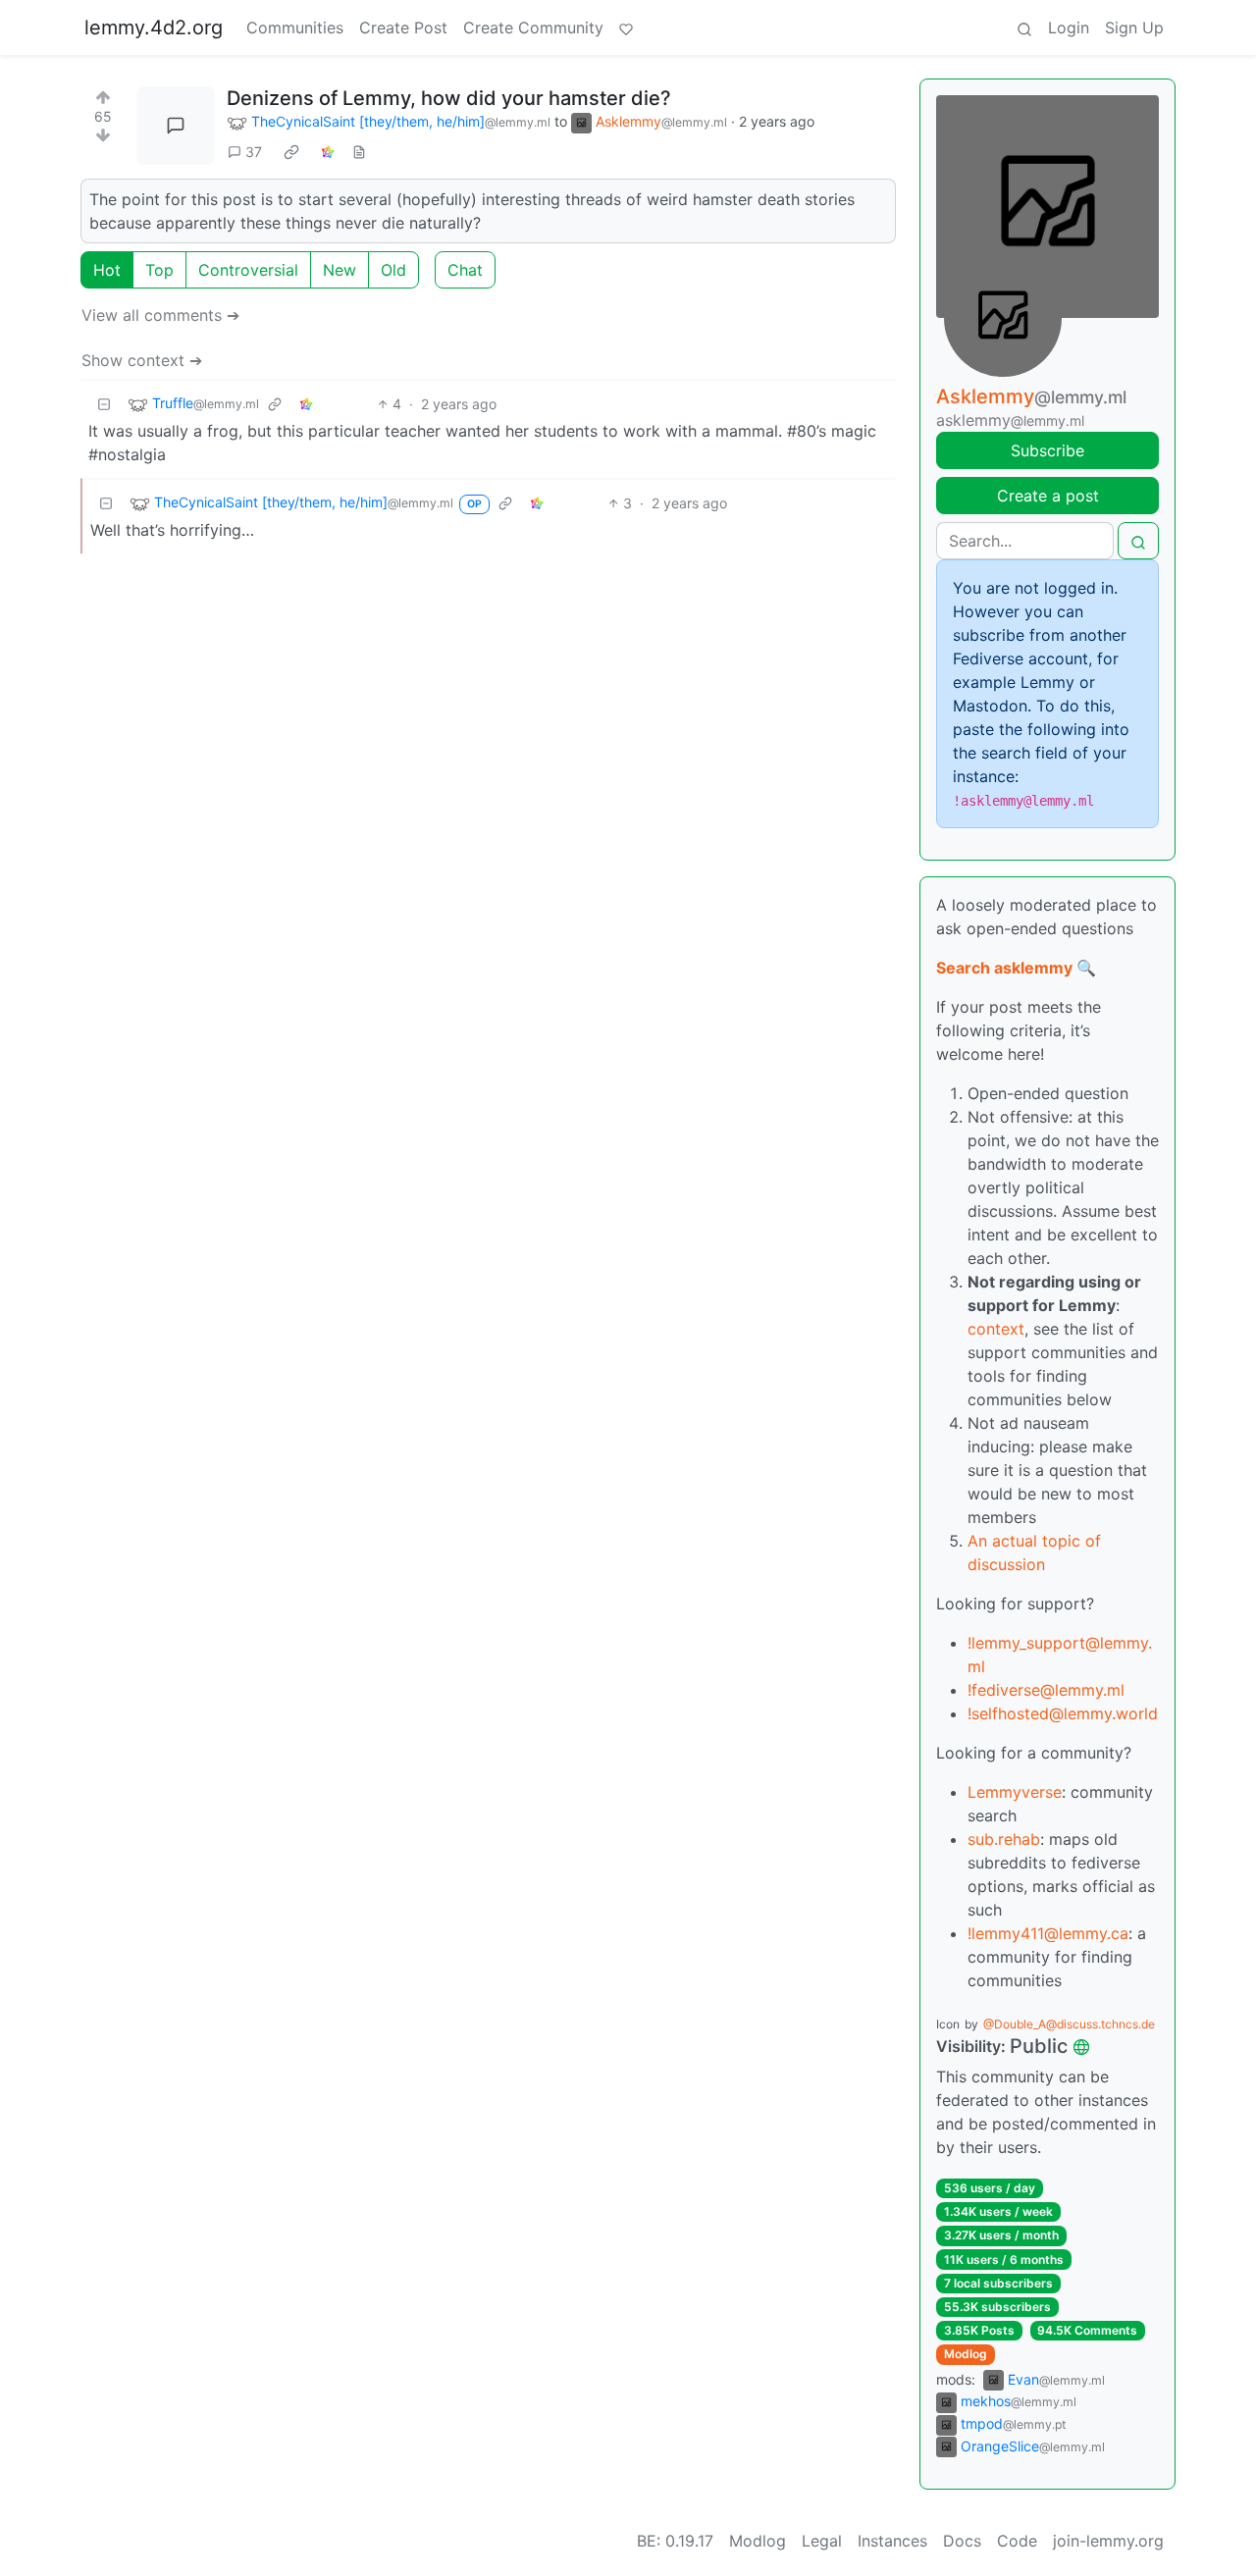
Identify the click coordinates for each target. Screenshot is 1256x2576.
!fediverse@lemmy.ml (1046, 1690)
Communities (295, 27)
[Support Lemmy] (626, 27)
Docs (962, 2541)
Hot (107, 270)
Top (159, 270)
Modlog (966, 2354)
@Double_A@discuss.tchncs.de (1069, 2024)
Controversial (248, 270)
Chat (465, 270)
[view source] (359, 152)
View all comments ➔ (160, 315)
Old (393, 270)
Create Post (403, 27)
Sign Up (1134, 27)
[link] (291, 152)
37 (254, 152)
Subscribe (1047, 450)
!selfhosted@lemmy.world (1063, 1713)
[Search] (1024, 27)
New (340, 270)
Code (1017, 2541)
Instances (892, 2541)
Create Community (533, 27)
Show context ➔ (142, 360)
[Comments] (176, 126)
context (996, 1329)
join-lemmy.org (1108, 2541)
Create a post (1048, 496)
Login (1069, 27)
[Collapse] (104, 404)
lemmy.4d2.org (154, 27)
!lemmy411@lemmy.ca (1048, 1933)
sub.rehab (1004, 1839)
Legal (822, 2541)
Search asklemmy (1004, 968)
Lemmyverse (1015, 1792)
